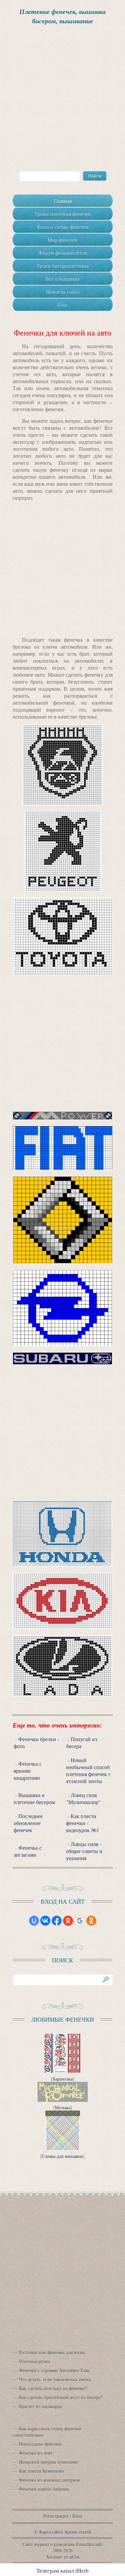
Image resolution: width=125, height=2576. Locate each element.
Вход (77, 2516)
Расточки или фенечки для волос (52, 2352)
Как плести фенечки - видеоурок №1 (82, 1823)
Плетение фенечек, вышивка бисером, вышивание (62, 16)
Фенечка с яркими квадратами (28, 1771)
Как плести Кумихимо (41, 2471)
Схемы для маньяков (62, 2156)
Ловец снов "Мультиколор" (83, 1798)
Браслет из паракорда (40, 2406)
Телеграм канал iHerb (62, 2571)
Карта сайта (51, 2532)
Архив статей (77, 2532)
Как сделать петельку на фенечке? (53, 2388)
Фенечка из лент (36, 2453)
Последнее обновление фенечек (28, 1823)
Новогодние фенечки (40, 2444)
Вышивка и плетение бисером (34, 1798)
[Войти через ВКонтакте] (45, 1921)
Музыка (62, 2107)
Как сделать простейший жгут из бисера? (61, 2397)
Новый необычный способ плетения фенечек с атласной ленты (88, 1770)
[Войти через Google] (80, 1921)
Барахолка (63, 2079)
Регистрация (56, 2516)
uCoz (74, 2557)
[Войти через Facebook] (57, 1921)
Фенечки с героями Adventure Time (54, 2370)
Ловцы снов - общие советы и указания (84, 1851)
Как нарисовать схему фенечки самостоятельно (47, 2432)
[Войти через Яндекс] (68, 1921)
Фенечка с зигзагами (28, 1851)
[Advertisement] (62, 98)
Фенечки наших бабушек (44, 2489)
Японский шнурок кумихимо (49, 2462)
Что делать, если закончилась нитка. (55, 2379)
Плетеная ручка (34, 2361)
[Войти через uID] (34, 1921)
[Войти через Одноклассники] (91, 1921)
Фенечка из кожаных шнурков (49, 2480)
